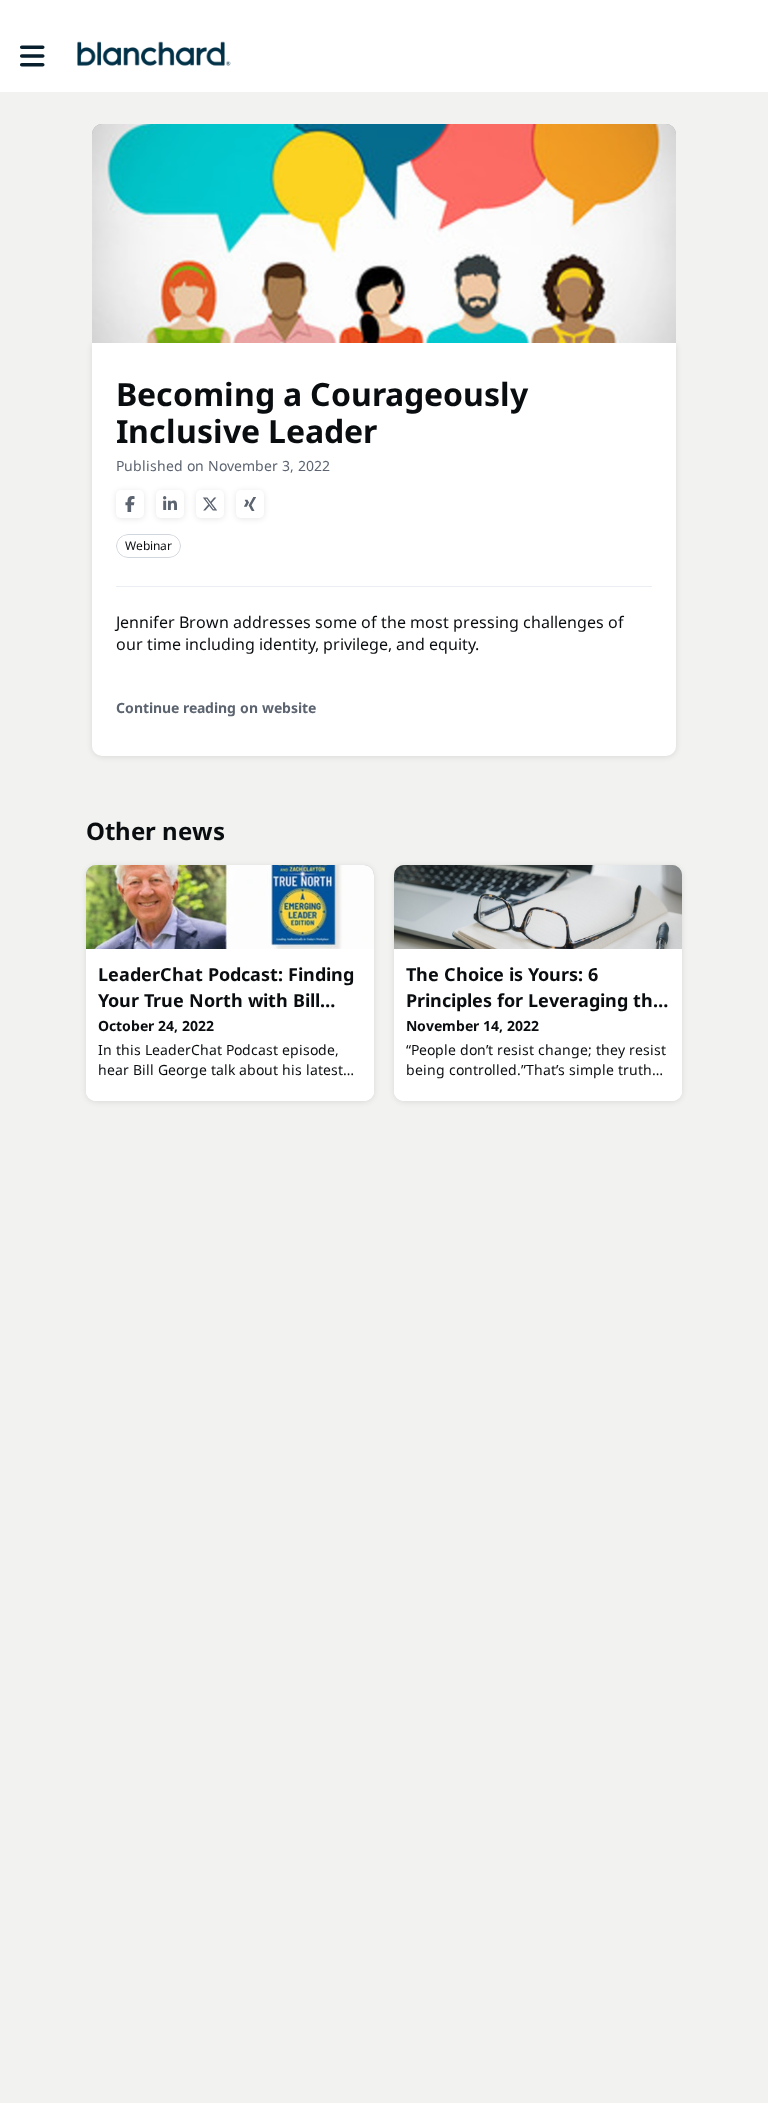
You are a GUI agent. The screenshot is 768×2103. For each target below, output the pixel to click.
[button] (32, 56)
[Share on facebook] (130, 504)
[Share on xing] (250, 504)
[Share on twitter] (210, 504)
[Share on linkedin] (170, 504)
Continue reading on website (216, 707)
